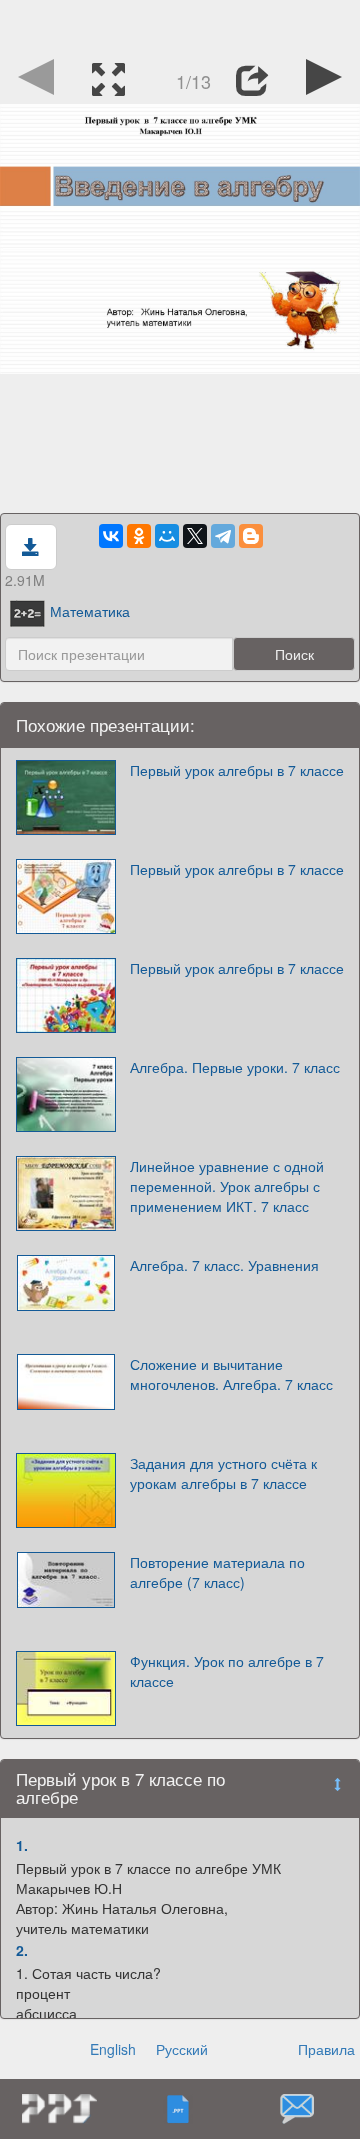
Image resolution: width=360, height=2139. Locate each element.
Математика (90, 611)
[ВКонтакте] (111, 536)
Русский (182, 2049)
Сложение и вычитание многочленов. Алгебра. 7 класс (231, 1374)
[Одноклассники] (139, 536)
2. (22, 1950)
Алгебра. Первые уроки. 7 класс (235, 1067)
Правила (326, 2049)
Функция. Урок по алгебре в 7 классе (227, 1671)
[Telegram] (223, 536)
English (113, 2049)
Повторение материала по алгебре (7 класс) (217, 1572)
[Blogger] (251, 536)
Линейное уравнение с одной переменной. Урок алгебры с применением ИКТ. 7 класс (227, 1186)
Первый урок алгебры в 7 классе (237, 770)
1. (22, 1845)
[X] (195, 536)
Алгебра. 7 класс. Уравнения (224, 1265)
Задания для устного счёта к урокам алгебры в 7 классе (223, 1473)
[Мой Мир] (167, 536)
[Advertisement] (180, 25)
